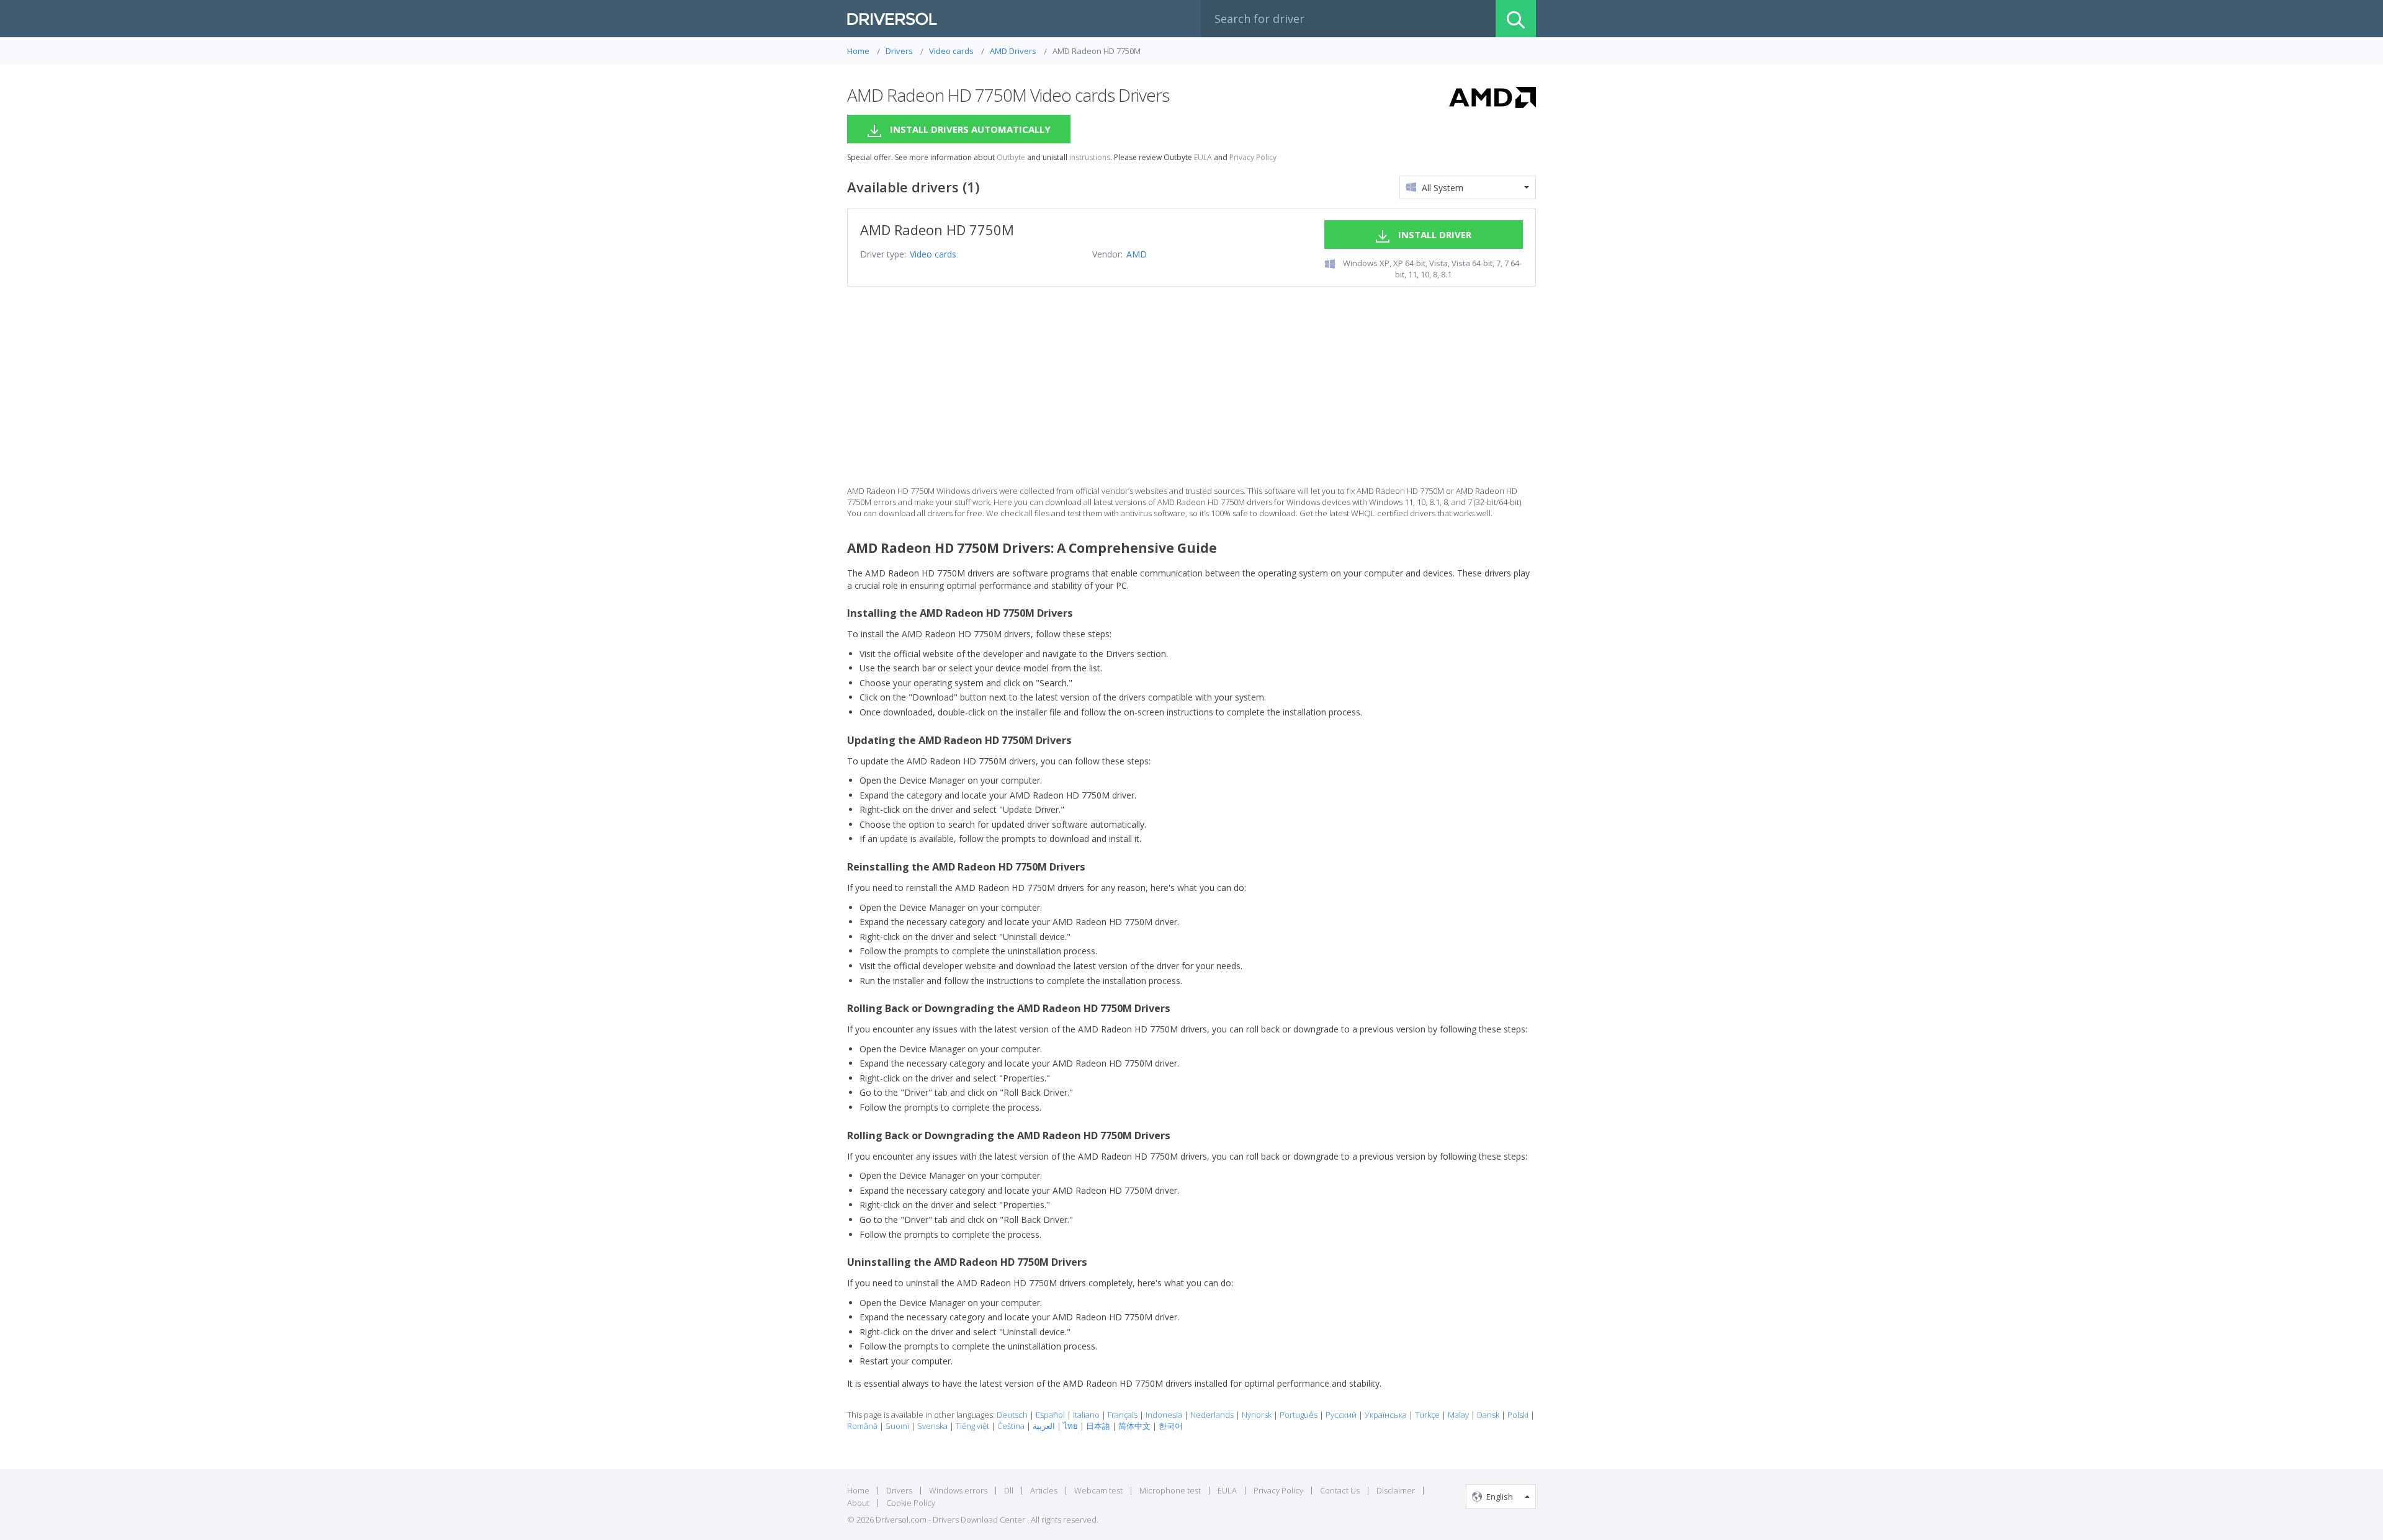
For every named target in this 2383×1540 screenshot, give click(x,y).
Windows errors (958, 1490)
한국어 (1171, 1426)
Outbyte (1011, 158)
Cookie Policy (911, 1503)
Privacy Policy (1253, 158)
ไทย (1070, 1426)
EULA (1203, 158)
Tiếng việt (972, 1426)
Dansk (1488, 1415)
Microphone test (1170, 1490)
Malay (1458, 1415)
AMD (1137, 254)
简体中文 (1134, 1426)
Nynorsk (1257, 1415)
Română (862, 1426)
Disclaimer (1396, 1490)
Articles (1044, 1490)
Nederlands (1212, 1415)
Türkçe (1427, 1415)
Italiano (1086, 1415)
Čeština (1011, 1426)
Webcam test (1098, 1490)
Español (1050, 1415)
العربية (1044, 1426)
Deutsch (1012, 1415)
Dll (1009, 1490)
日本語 (1098, 1426)
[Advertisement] (1191, 386)
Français (1123, 1415)
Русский (1341, 1415)
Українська (1386, 1415)
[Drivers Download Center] (892, 19)
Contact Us (1340, 1490)
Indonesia (1164, 1415)
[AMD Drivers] (1492, 99)
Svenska (932, 1426)
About (858, 1503)
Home (858, 1490)
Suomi (897, 1426)
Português (1299, 1415)
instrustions (1090, 158)
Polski (1518, 1415)
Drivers (899, 1490)
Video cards (933, 254)
